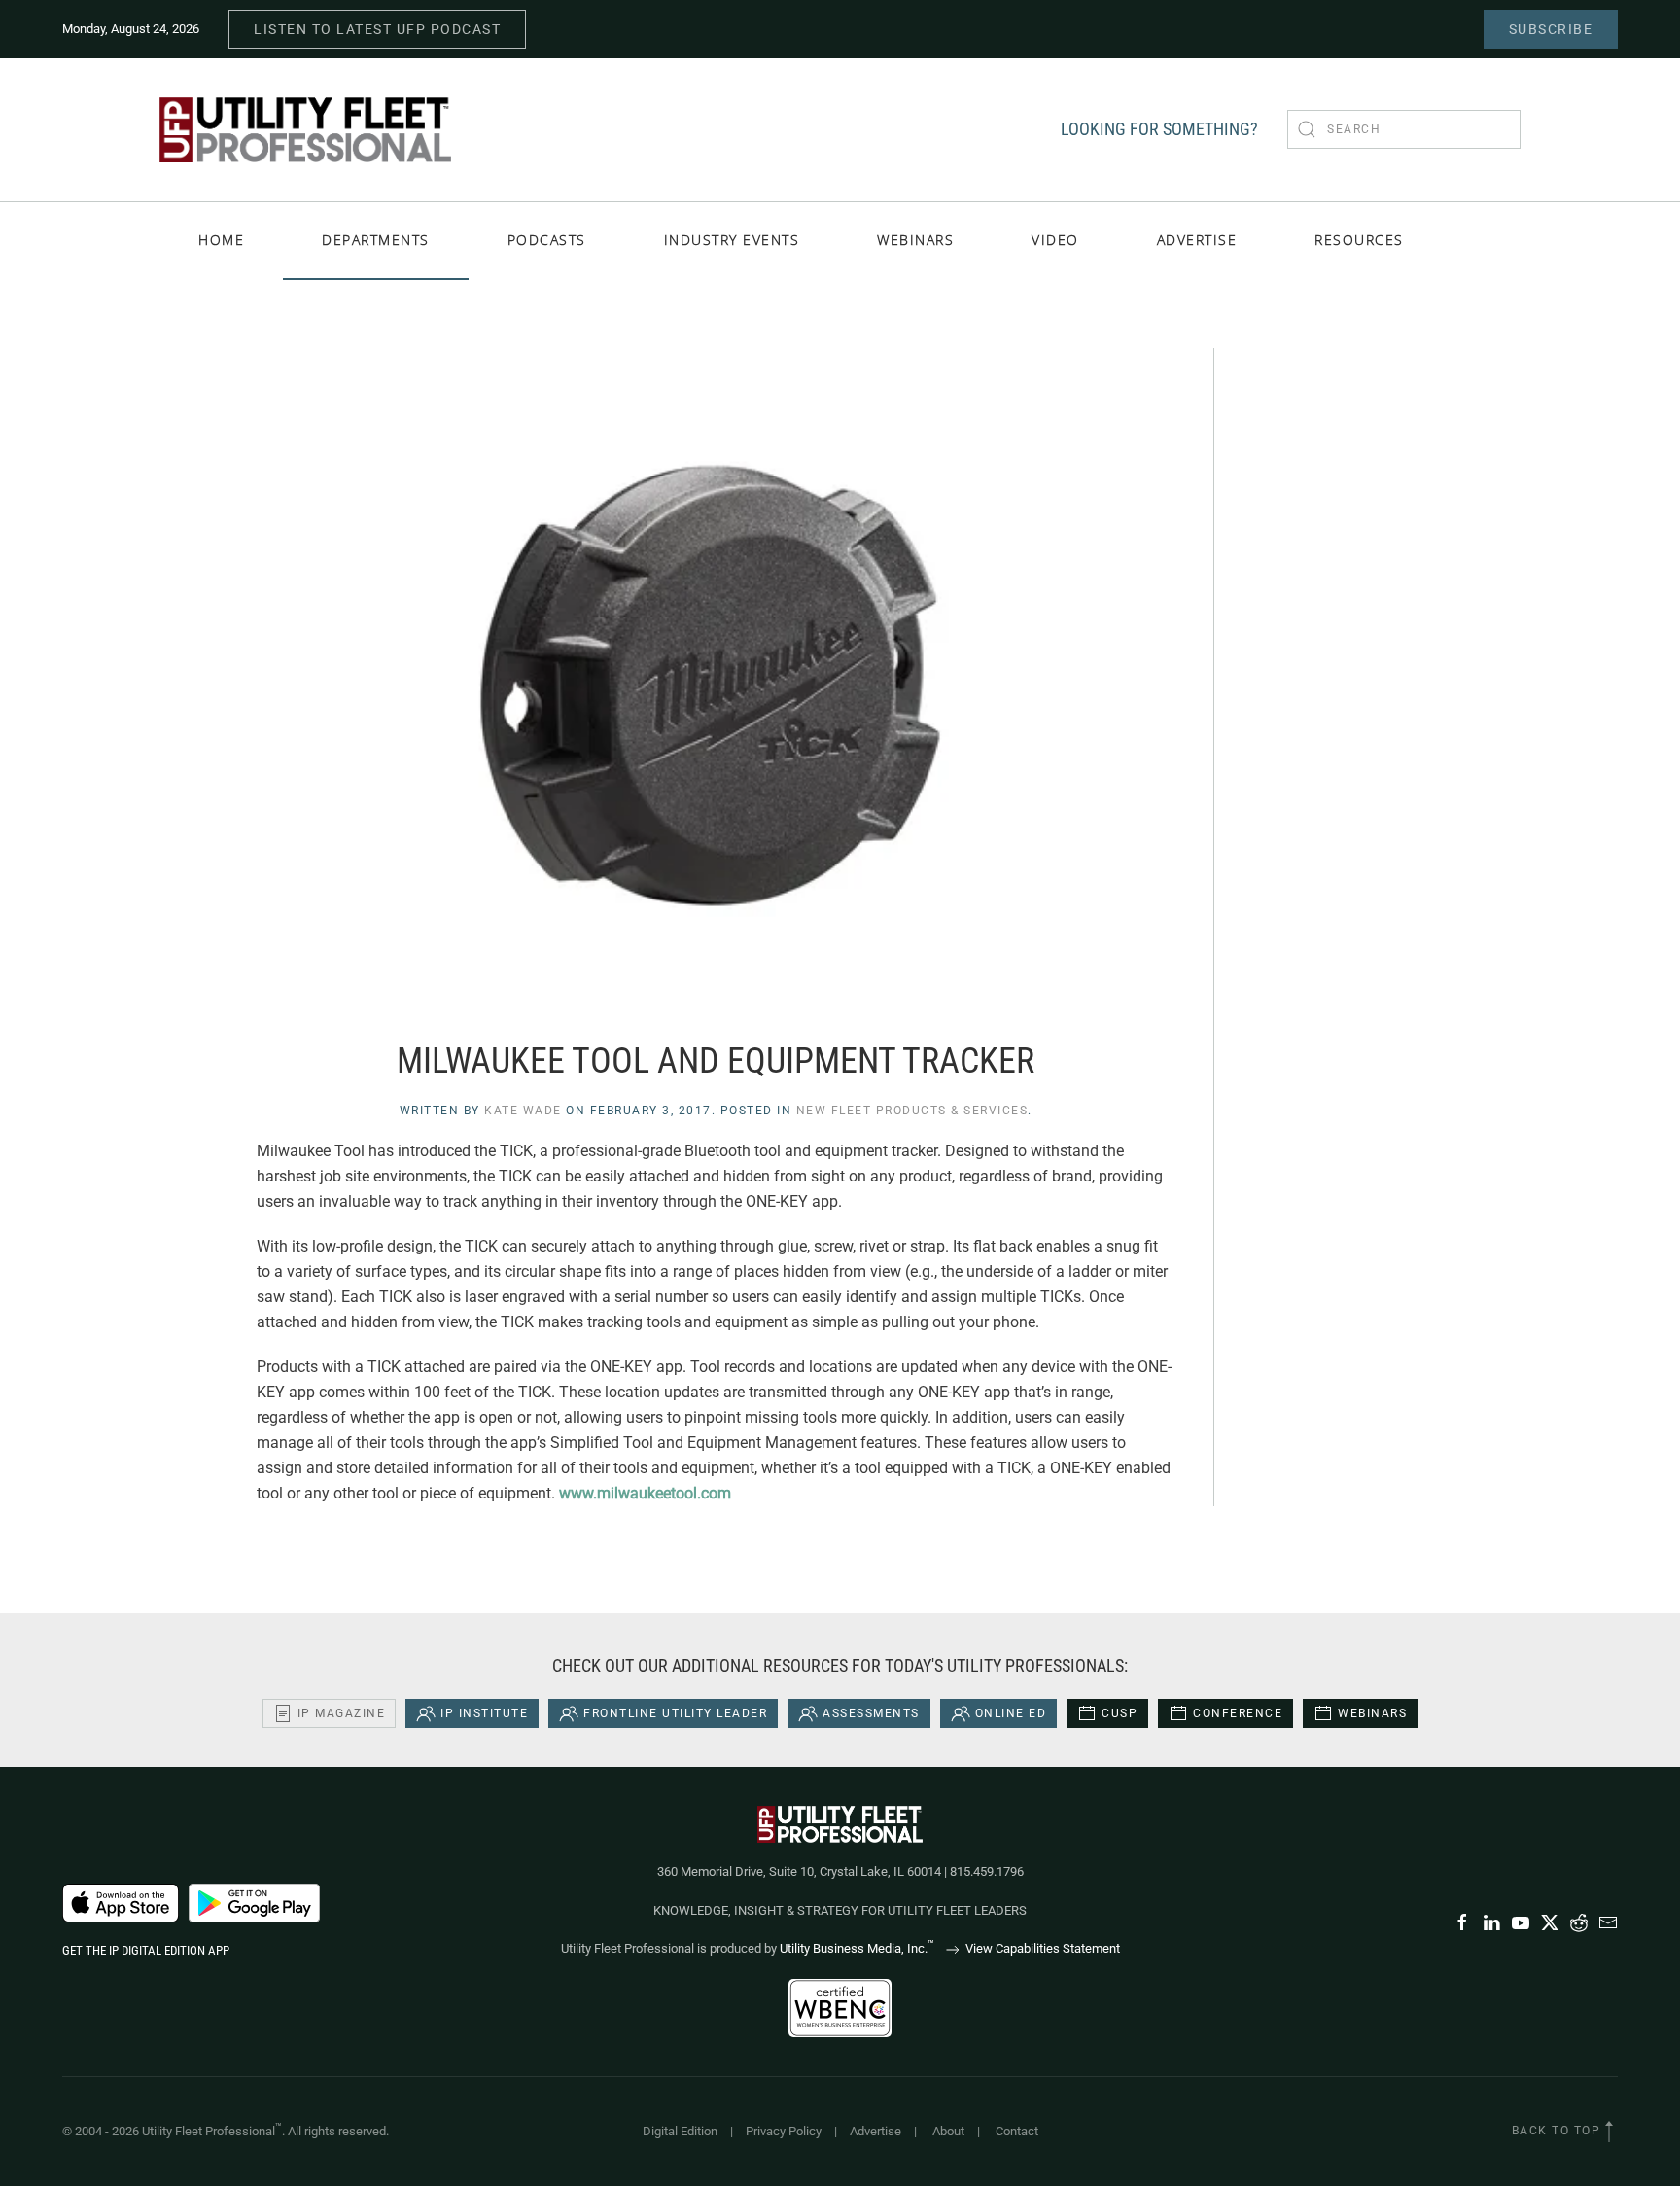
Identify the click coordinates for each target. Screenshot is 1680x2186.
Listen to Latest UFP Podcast (377, 29)
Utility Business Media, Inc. (857, 1948)
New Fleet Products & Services (912, 1111)
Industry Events (732, 240)
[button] (1609, 2132)
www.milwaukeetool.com (645, 1493)
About (948, 2131)
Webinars (915, 240)
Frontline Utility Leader (675, 1713)
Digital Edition (680, 2131)
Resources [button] (1359, 240)
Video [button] (1055, 240)
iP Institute (484, 1713)
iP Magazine (342, 1713)
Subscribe (1551, 29)
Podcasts (547, 240)
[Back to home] (305, 130)
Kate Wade (523, 1111)
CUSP (1120, 1713)
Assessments (871, 1713)
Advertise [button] (1197, 240)
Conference (1238, 1713)
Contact (1017, 2131)
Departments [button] (376, 240)
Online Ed (1011, 1713)
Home (221, 240)
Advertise (875, 2131)
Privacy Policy (784, 2131)
